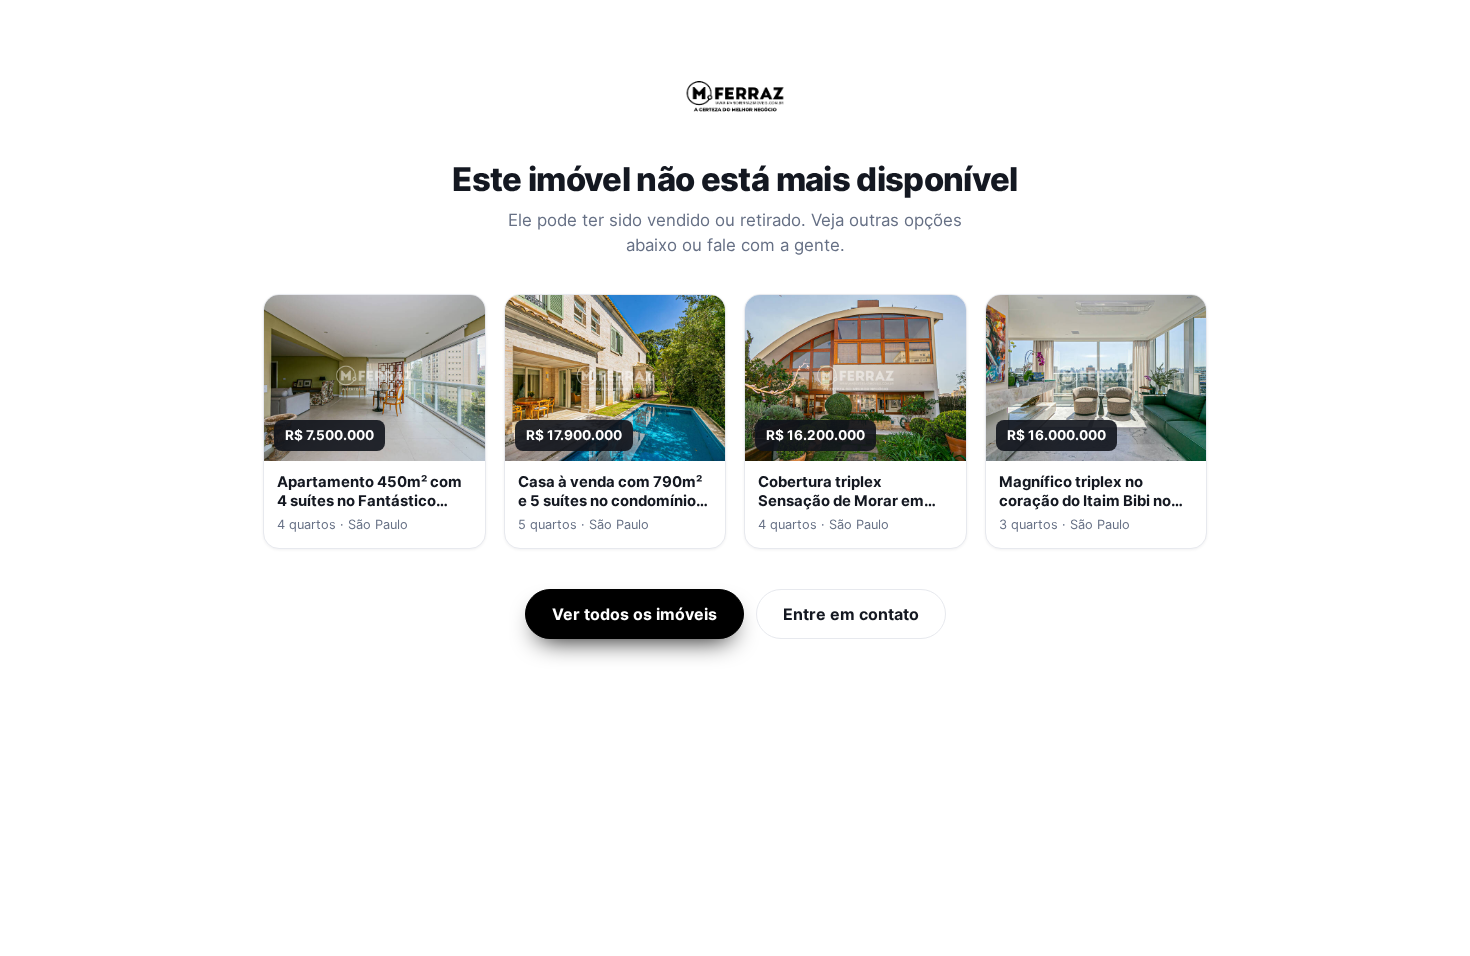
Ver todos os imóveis (634, 614)
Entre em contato (851, 614)
